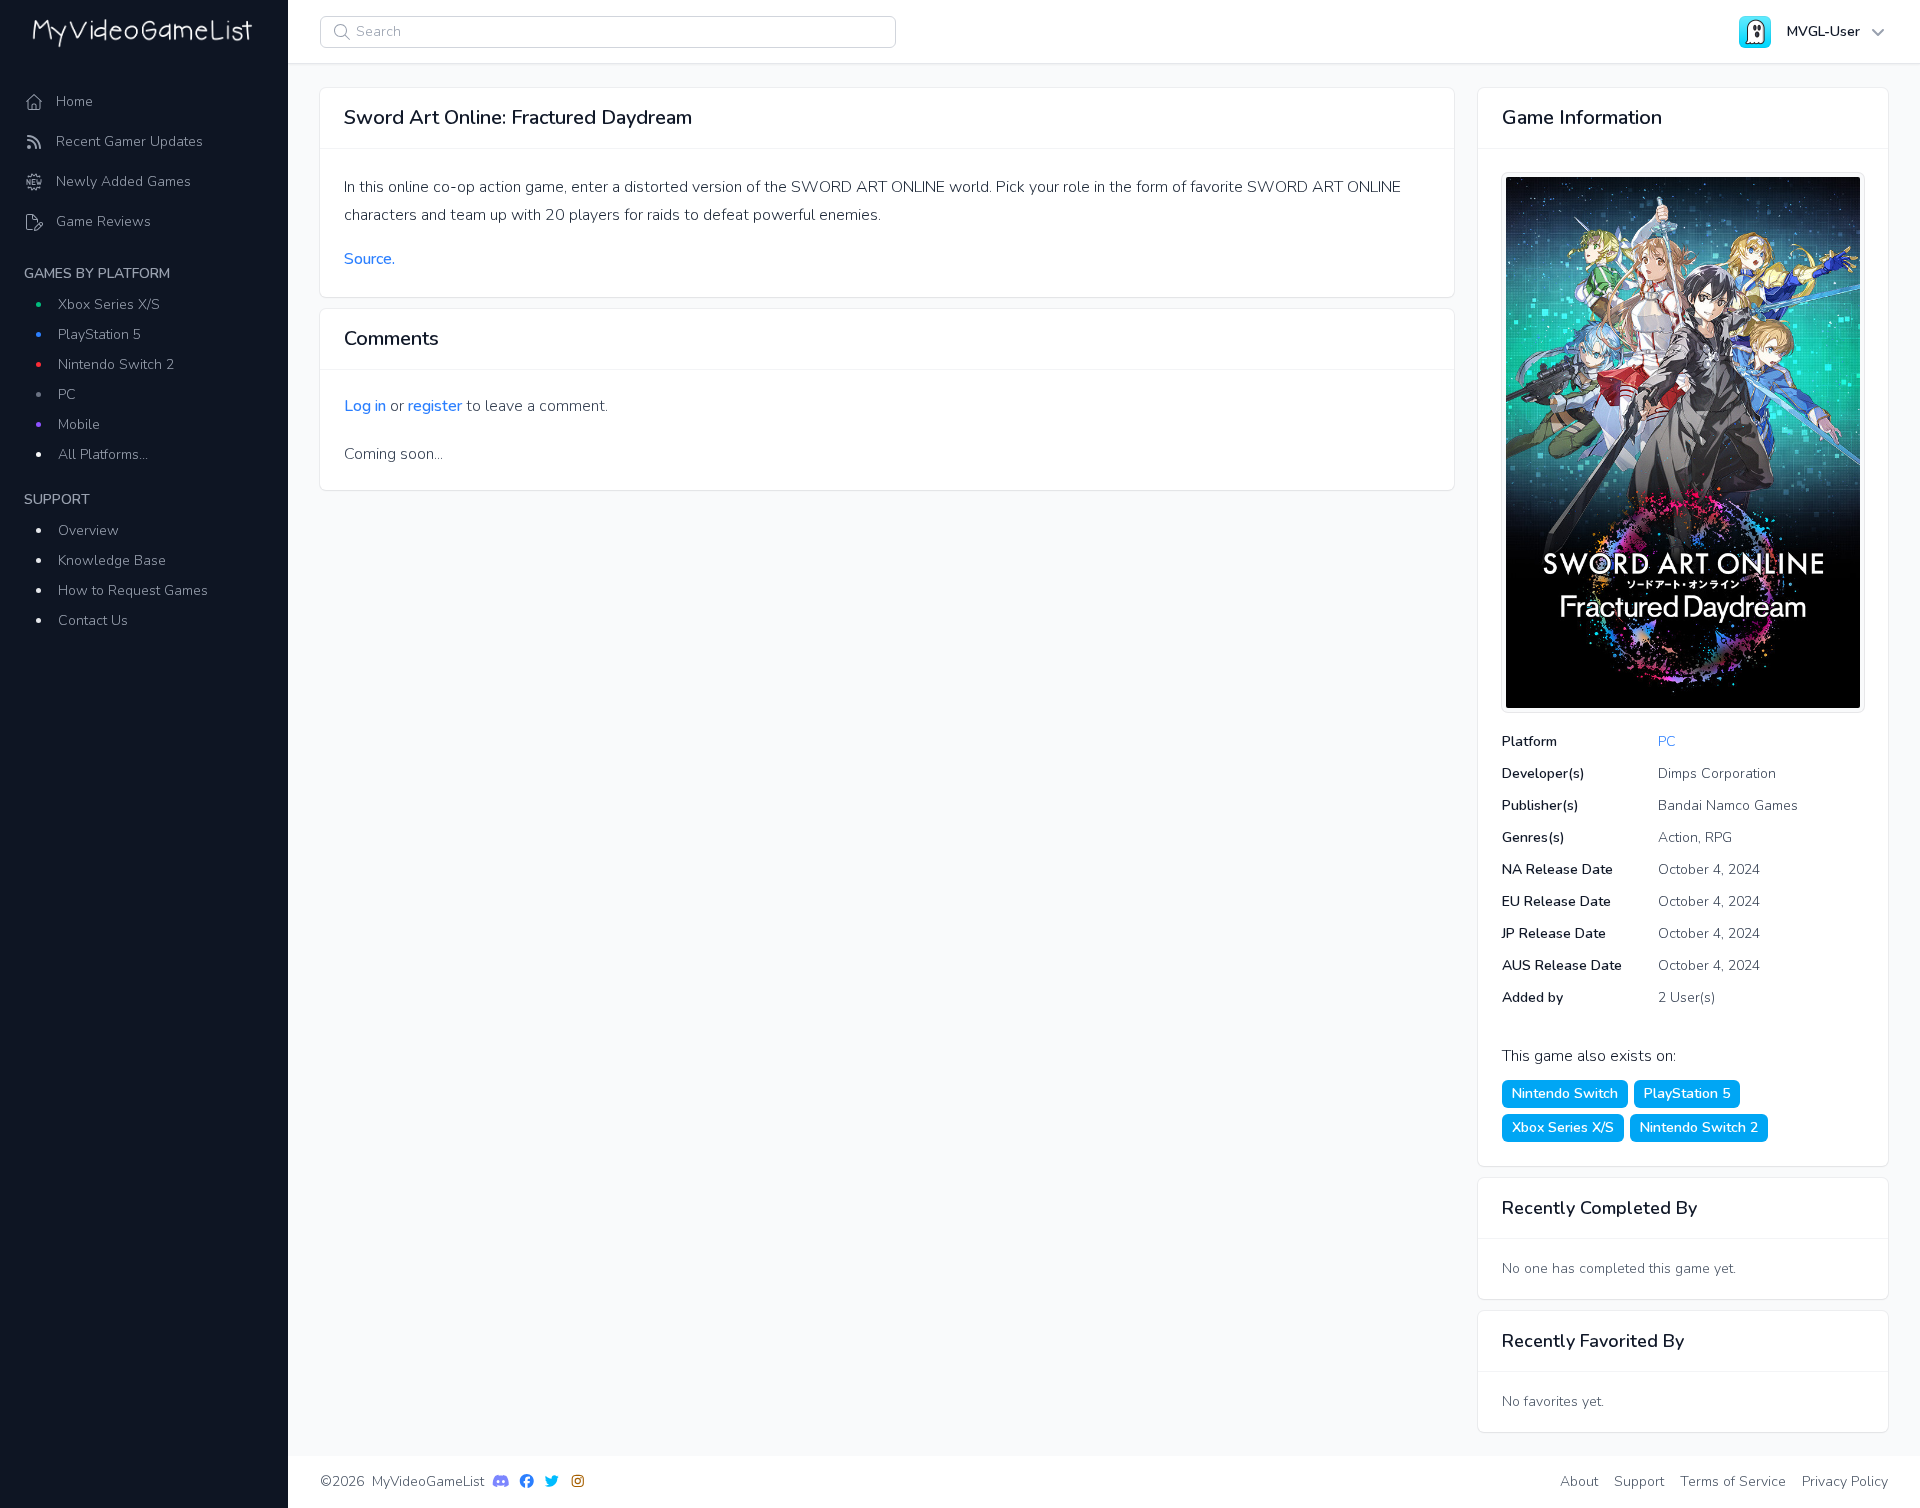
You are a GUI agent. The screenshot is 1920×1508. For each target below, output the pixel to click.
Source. (369, 259)
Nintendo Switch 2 (116, 364)
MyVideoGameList (428, 1481)
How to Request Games (133, 590)
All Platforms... (103, 454)
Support (1639, 1481)
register (435, 406)
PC (67, 394)
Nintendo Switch (1565, 1093)
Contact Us (93, 620)
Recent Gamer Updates (129, 141)
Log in (365, 406)
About (1579, 1481)
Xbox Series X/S (109, 304)
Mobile (79, 424)
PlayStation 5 (99, 334)
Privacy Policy (1845, 1481)
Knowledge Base (112, 560)
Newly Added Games (123, 181)
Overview (88, 530)
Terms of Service (1733, 1481)
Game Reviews (103, 221)
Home (74, 101)
